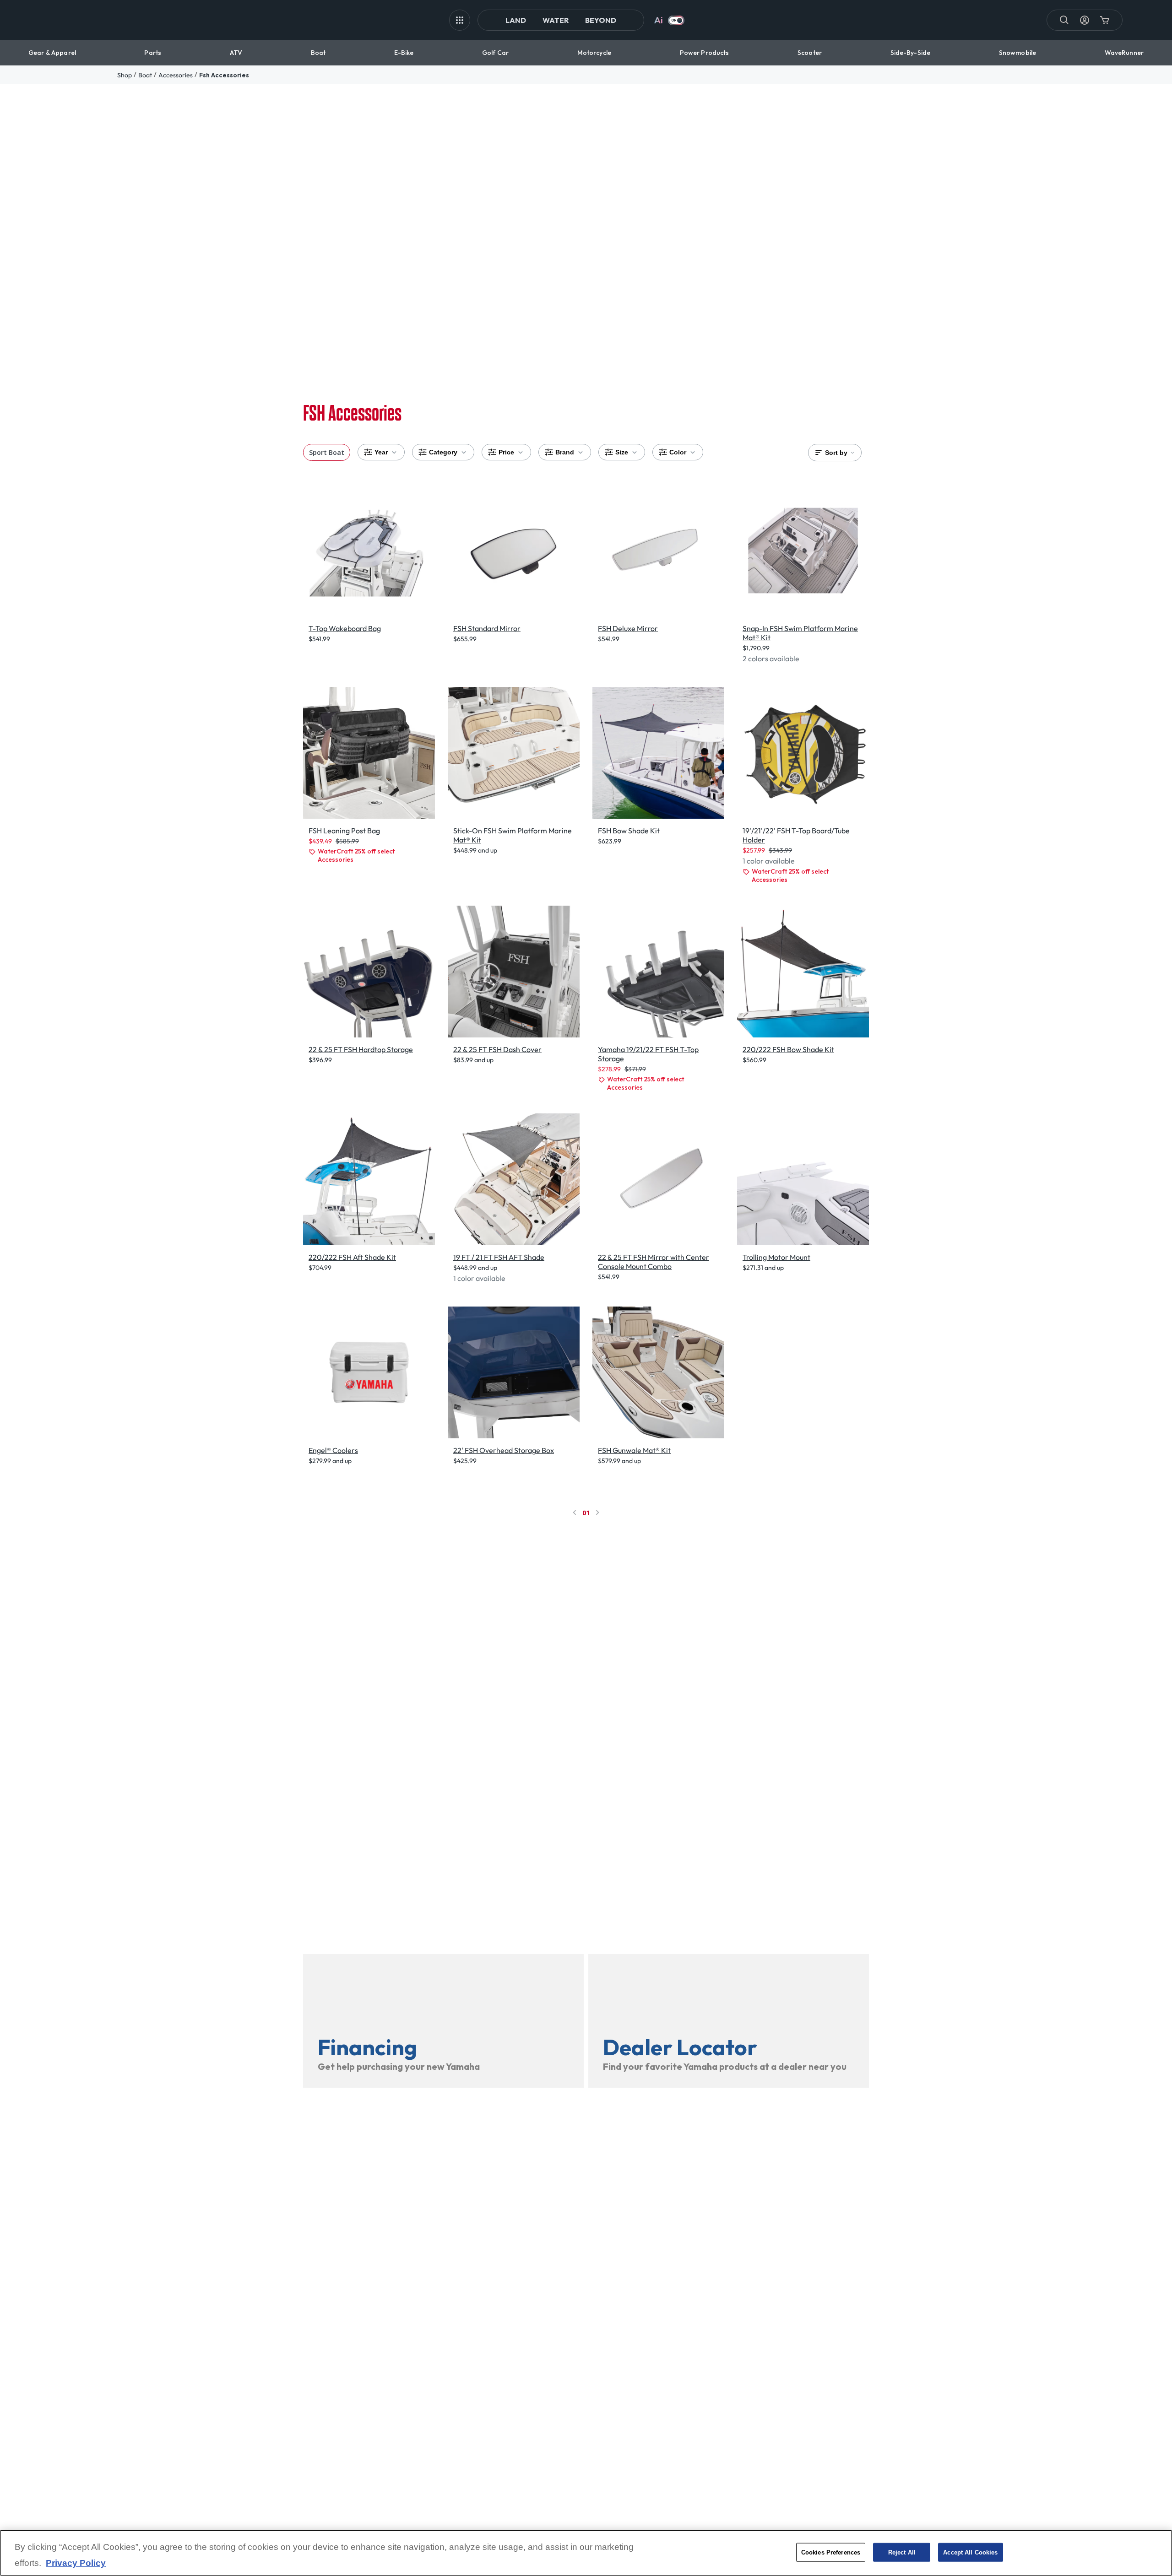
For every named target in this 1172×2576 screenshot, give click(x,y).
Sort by (836, 453)
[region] (586, 2553)
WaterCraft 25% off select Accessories (356, 855)
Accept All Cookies (970, 2552)
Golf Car (495, 53)
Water (556, 20)
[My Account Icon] (1085, 20)
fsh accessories (224, 75)
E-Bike (404, 53)
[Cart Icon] (1105, 20)
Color (678, 452)
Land (516, 20)
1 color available (769, 861)
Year (381, 452)
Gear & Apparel (52, 53)
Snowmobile (1017, 53)
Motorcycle (594, 53)
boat (145, 75)
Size (622, 452)
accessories (176, 75)
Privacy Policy (76, 2563)
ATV (236, 53)
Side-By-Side (911, 53)
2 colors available (771, 659)
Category (443, 452)
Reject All (902, 2552)
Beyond (601, 20)
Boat (318, 53)
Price (506, 452)
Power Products (705, 53)
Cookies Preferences (831, 2552)
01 (586, 1513)
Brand (565, 452)
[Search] (1064, 20)
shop (125, 75)
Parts (153, 53)
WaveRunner (1124, 53)
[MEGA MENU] (460, 20)
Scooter (810, 53)
